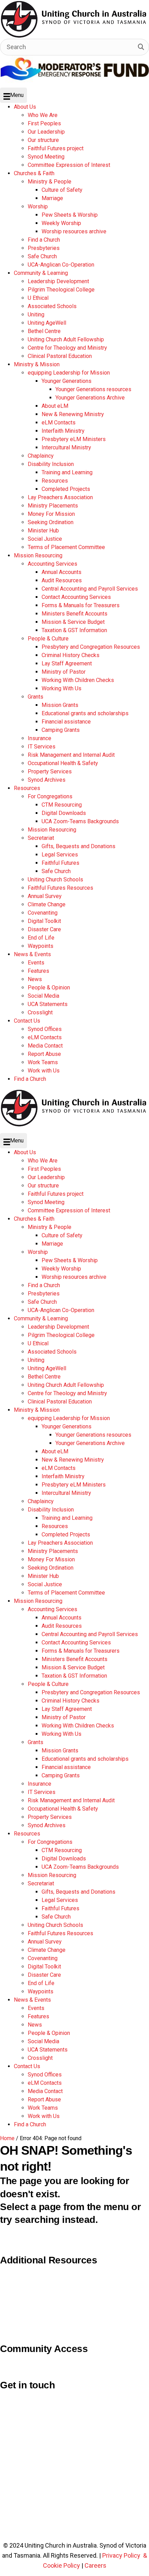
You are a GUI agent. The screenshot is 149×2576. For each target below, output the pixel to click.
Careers (95, 2565)
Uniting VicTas (20, 2332)
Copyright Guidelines (29, 2271)
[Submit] (141, 47)
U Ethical (12, 2317)
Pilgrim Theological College (37, 2286)
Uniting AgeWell (21, 2302)
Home (7, 2138)
